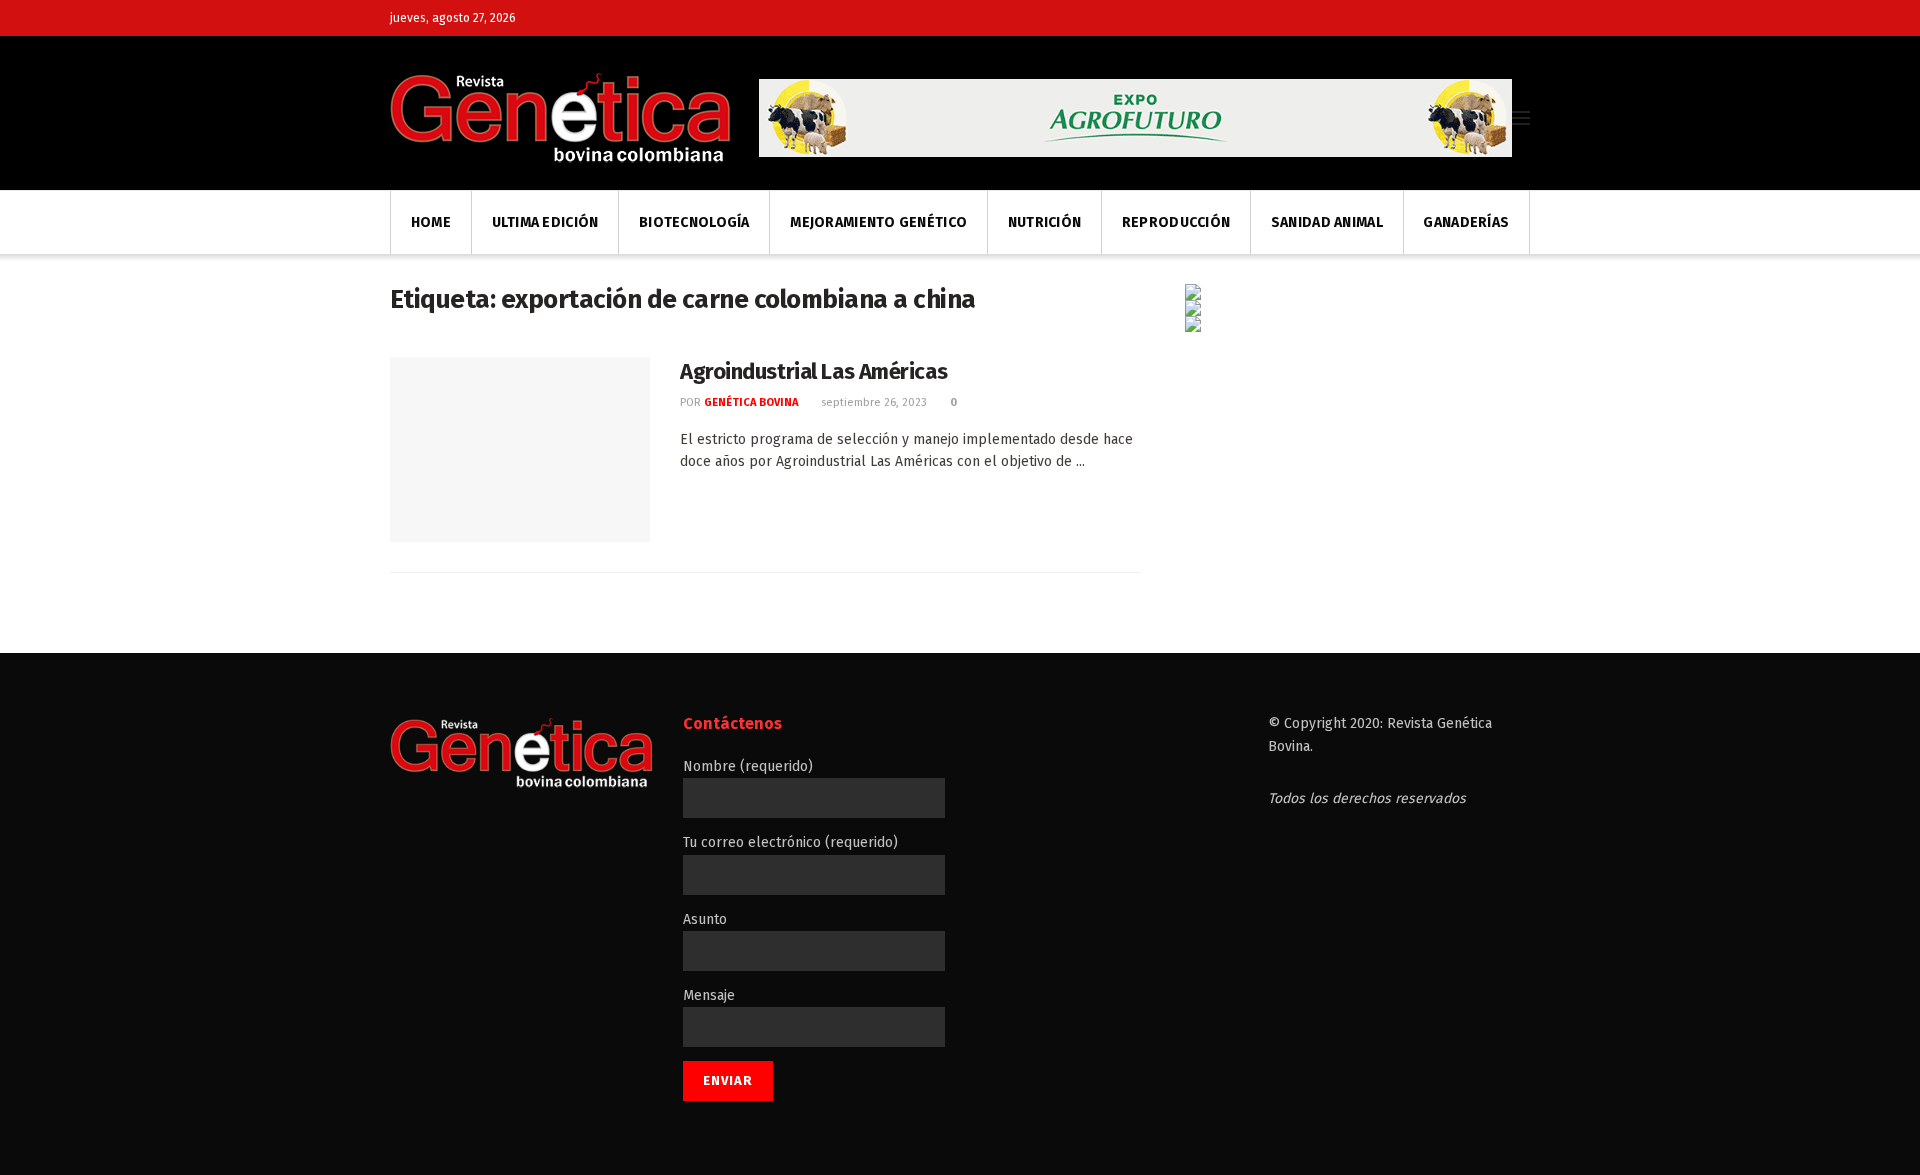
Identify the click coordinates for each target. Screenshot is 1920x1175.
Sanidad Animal (1327, 222)
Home (431, 222)
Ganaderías (1466, 222)
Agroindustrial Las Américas (813, 371)
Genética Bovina (751, 402)
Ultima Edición (545, 222)
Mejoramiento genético (878, 222)
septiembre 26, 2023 (872, 402)
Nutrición (1045, 222)
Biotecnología (694, 222)
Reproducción (1176, 222)
